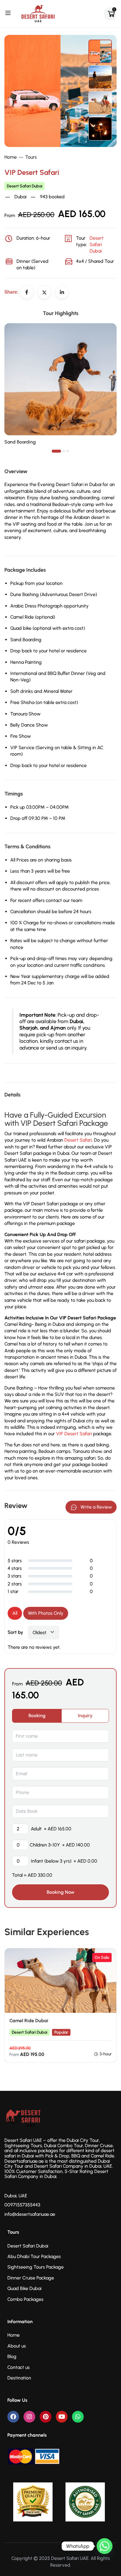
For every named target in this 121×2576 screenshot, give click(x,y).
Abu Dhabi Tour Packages (34, 2256)
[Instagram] (29, 2417)
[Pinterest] (46, 2417)
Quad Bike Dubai (24, 2288)
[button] (56, 451)
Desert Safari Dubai (25, 186)
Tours (31, 157)
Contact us (19, 2367)
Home (11, 157)
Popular (61, 2032)
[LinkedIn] (62, 292)
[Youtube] (62, 2417)
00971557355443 (22, 2205)
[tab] (37, 1716)
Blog (12, 2356)
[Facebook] (27, 292)
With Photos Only (46, 1613)
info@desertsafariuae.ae (30, 2214)
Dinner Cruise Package (31, 2278)
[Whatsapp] (78, 2417)
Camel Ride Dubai (29, 2021)
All (15, 1613)
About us (17, 2346)
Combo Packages (25, 2299)
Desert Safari (78, 1140)
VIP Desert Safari (74, 1434)
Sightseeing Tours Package (36, 2267)
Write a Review (96, 1507)
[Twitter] (44, 292)
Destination (19, 2378)
